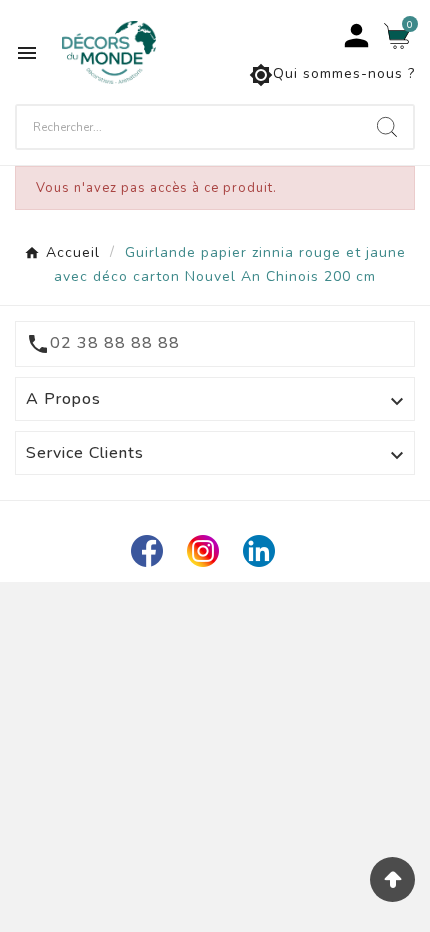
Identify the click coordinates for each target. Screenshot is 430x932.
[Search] (387, 127)
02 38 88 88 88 (115, 343)
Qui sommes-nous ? (332, 75)
